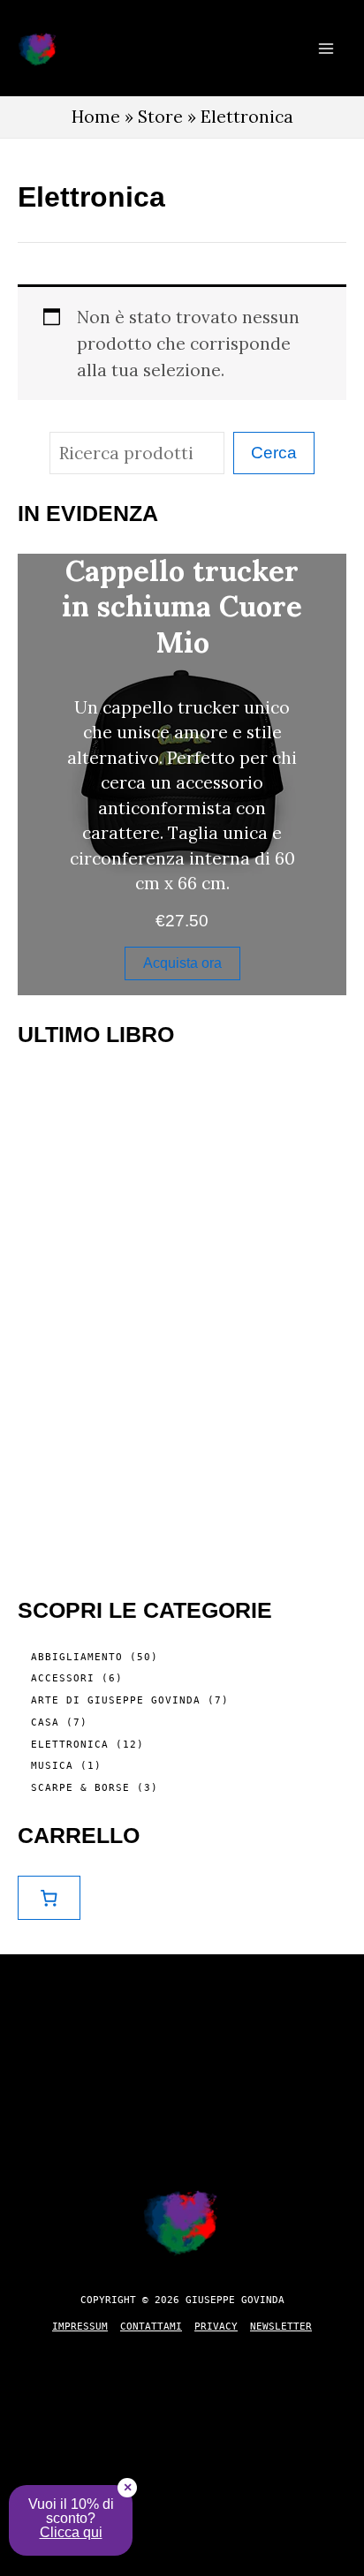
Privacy (216, 2327)
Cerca (274, 453)
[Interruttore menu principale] (326, 48)
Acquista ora (182, 963)
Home (96, 117)
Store (160, 117)
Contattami (151, 2327)
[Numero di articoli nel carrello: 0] (49, 1898)
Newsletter (281, 2327)
